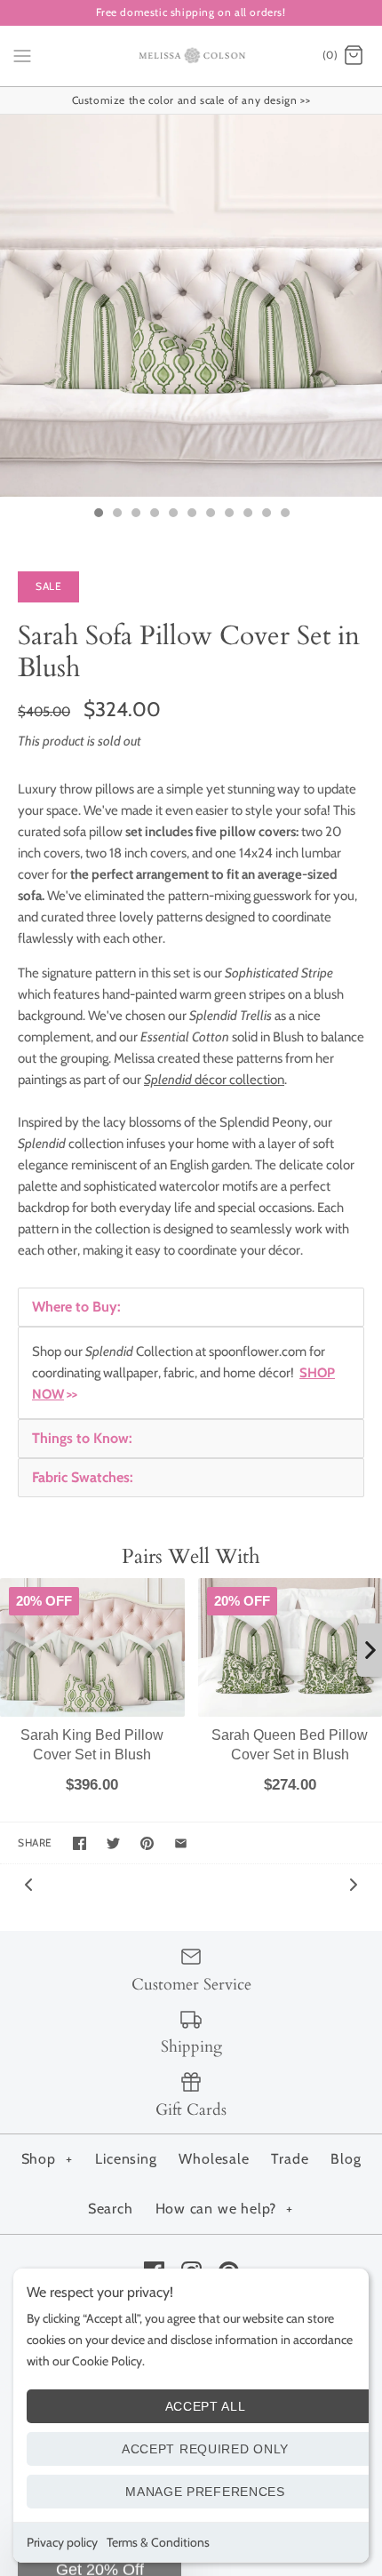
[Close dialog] (353, 992)
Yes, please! (191, 1558)
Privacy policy (62, 2542)
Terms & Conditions (158, 2542)
